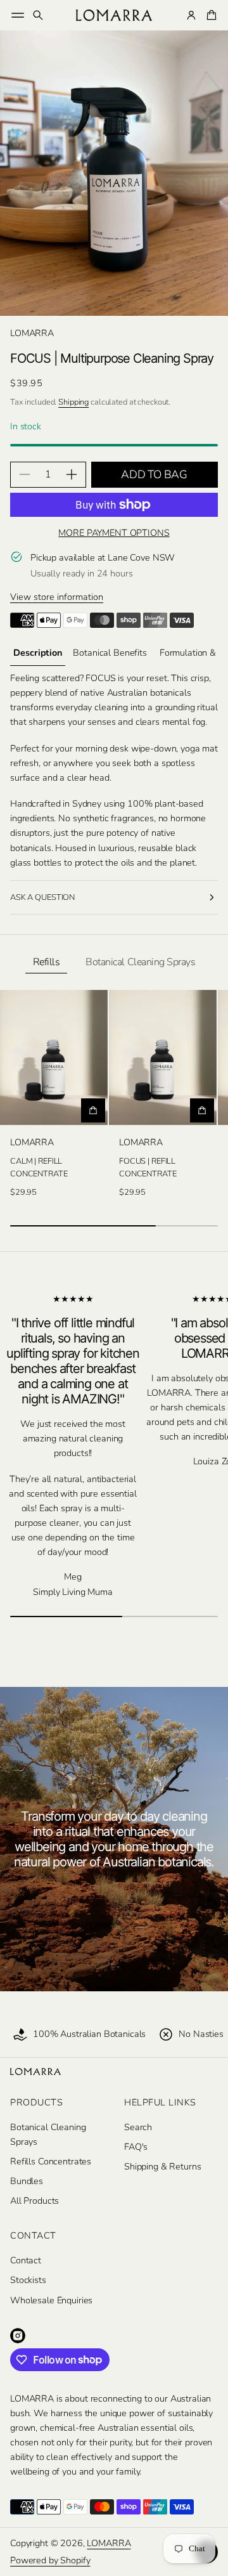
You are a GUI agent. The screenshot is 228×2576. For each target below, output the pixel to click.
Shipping (73, 402)
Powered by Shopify (50, 2560)
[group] (38, 653)
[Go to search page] (38, 15)
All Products (35, 2201)
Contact (26, 2260)
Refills (47, 962)
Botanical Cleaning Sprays (140, 962)
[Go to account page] (191, 15)
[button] (38, 15)
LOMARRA (109, 2543)
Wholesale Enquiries (51, 2300)
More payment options (114, 533)
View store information (57, 597)
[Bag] (210, 15)
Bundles (27, 2181)
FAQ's (136, 2147)
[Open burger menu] (18, 15)
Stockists (28, 2280)
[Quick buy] (93, 1110)
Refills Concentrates (51, 2161)
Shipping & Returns (162, 2166)
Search (138, 2127)
